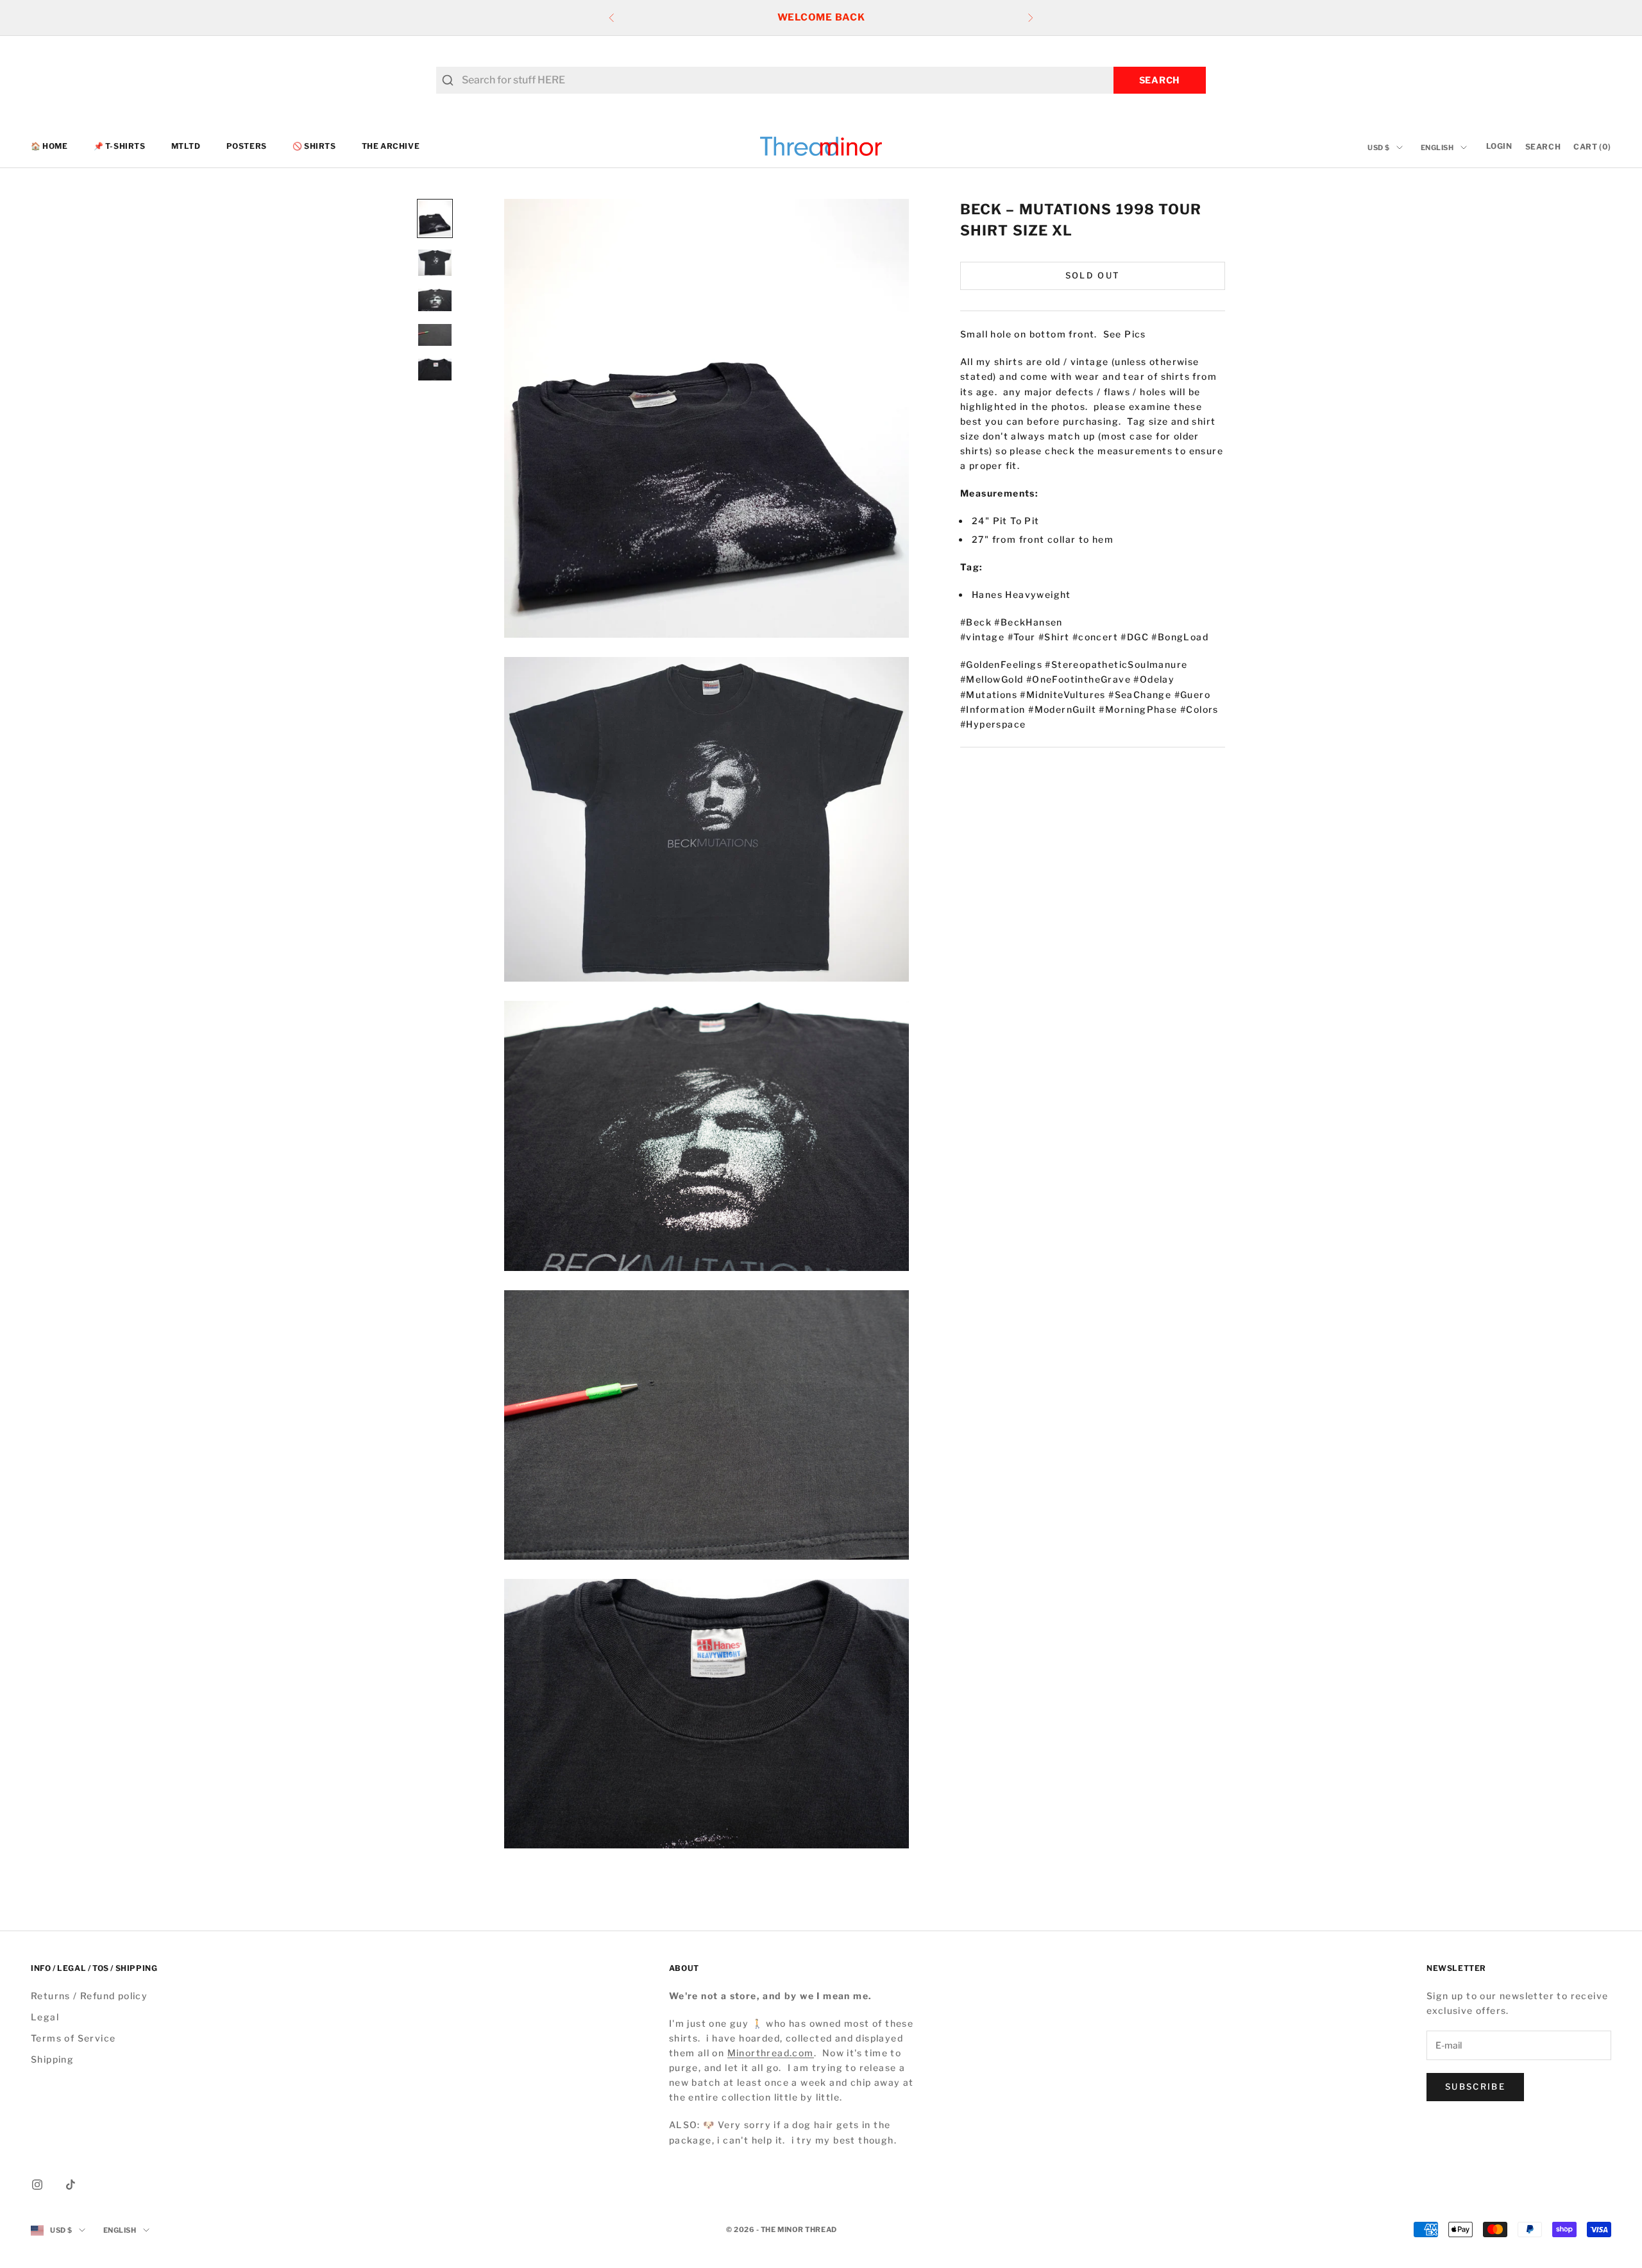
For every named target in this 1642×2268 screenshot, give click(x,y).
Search (1160, 80)
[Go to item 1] (435, 218)
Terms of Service (73, 2038)
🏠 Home (49, 146)
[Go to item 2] (435, 263)
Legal (45, 2017)
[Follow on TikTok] (71, 2185)
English (1437, 148)
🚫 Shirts (314, 146)
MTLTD (186, 146)
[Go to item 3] (435, 300)
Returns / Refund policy (89, 1996)
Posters (247, 146)
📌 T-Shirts (120, 146)
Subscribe (1475, 2086)
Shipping (52, 2059)
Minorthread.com (771, 2053)
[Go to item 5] (435, 370)
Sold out (1093, 275)
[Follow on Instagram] (37, 2185)
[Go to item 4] (435, 335)
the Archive (391, 146)
